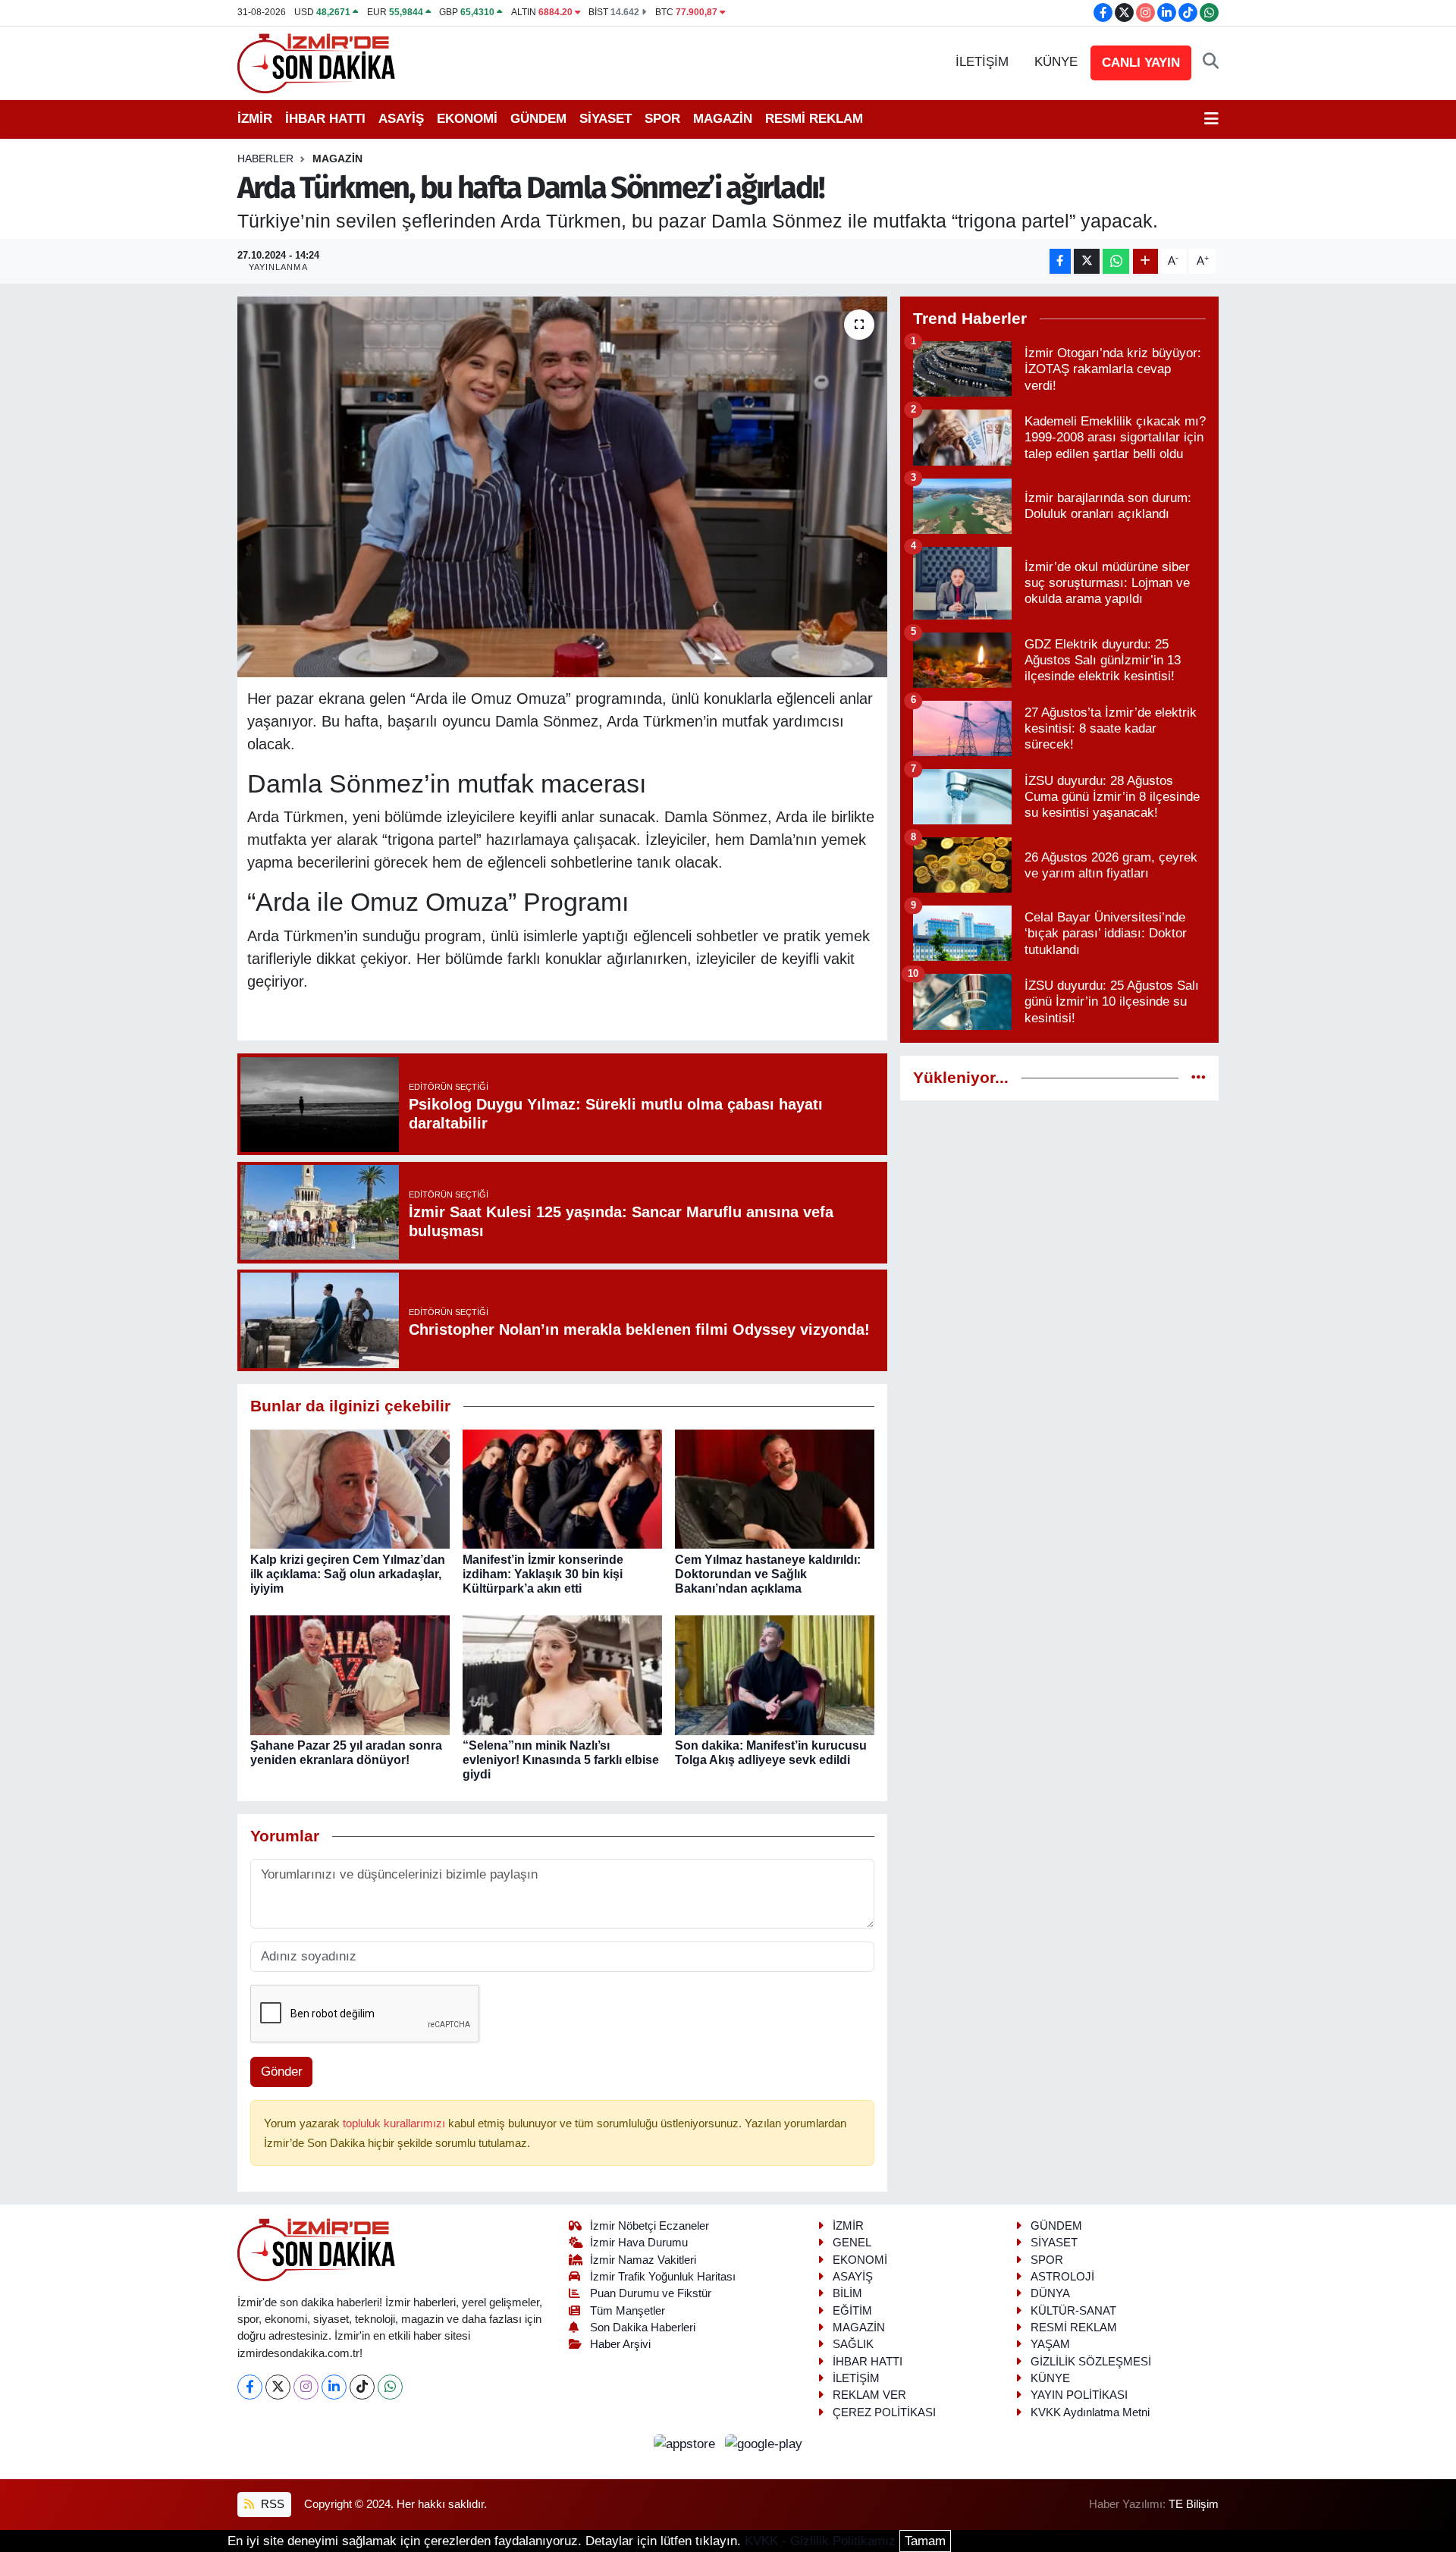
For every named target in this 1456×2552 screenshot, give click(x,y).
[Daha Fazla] (1145, 261)
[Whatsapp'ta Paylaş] (1116, 261)
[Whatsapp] (390, 2387)
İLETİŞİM (982, 62)
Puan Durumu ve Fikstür (651, 2293)
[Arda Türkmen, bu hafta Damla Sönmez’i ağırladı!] (562, 487)
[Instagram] (306, 2387)
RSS (271, 2504)
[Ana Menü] (1211, 119)
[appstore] (687, 2443)
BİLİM (847, 2293)
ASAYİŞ (401, 119)
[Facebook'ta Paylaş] (1060, 261)
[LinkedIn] (334, 2387)
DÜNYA (1050, 2293)
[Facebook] (250, 2387)
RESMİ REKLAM (814, 119)
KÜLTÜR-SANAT (1073, 2311)
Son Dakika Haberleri (643, 2328)
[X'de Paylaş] (1087, 261)
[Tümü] (1199, 1078)
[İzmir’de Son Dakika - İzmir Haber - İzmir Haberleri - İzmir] (317, 62)
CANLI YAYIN (1141, 63)
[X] (278, 2387)
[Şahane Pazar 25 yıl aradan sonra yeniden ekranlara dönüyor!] (350, 1674)
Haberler (265, 159)
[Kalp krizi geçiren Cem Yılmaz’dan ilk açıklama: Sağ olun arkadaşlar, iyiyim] (350, 1488)
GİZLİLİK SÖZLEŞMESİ (1091, 2362)
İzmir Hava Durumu (639, 2243)
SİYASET (606, 119)
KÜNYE (1056, 62)
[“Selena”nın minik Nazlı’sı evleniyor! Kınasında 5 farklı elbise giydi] (562, 1674)
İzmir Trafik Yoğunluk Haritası (663, 2277)
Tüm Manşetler (628, 2311)
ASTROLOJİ (1062, 2277)
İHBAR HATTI (325, 119)
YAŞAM (1050, 2344)
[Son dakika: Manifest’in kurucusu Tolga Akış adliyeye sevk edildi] (775, 1674)
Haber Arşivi (620, 2344)
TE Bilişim (1194, 2504)
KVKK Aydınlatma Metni (1090, 2412)
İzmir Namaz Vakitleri (643, 2260)
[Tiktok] (362, 2387)
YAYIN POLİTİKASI (1079, 2395)
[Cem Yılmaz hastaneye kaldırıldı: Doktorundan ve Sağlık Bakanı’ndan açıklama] (775, 1488)
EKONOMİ (467, 119)
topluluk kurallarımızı (395, 2124)
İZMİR (255, 119)
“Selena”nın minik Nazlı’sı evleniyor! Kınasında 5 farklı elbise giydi (561, 1760)
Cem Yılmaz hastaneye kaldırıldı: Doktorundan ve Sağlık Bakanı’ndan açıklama (768, 1574)
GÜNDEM (538, 119)
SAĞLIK (853, 2344)
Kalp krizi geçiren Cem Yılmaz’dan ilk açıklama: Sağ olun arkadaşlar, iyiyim (348, 1574)
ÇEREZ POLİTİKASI (884, 2412)
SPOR (662, 119)
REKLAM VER (869, 2395)
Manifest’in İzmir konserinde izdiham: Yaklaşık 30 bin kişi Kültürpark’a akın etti (543, 1574)
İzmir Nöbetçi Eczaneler (650, 2226)
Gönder (282, 2072)
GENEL (852, 2243)
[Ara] (1211, 62)
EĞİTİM (852, 2311)
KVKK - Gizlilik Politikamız (820, 2541)
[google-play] (764, 2443)
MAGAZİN (723, 119)
